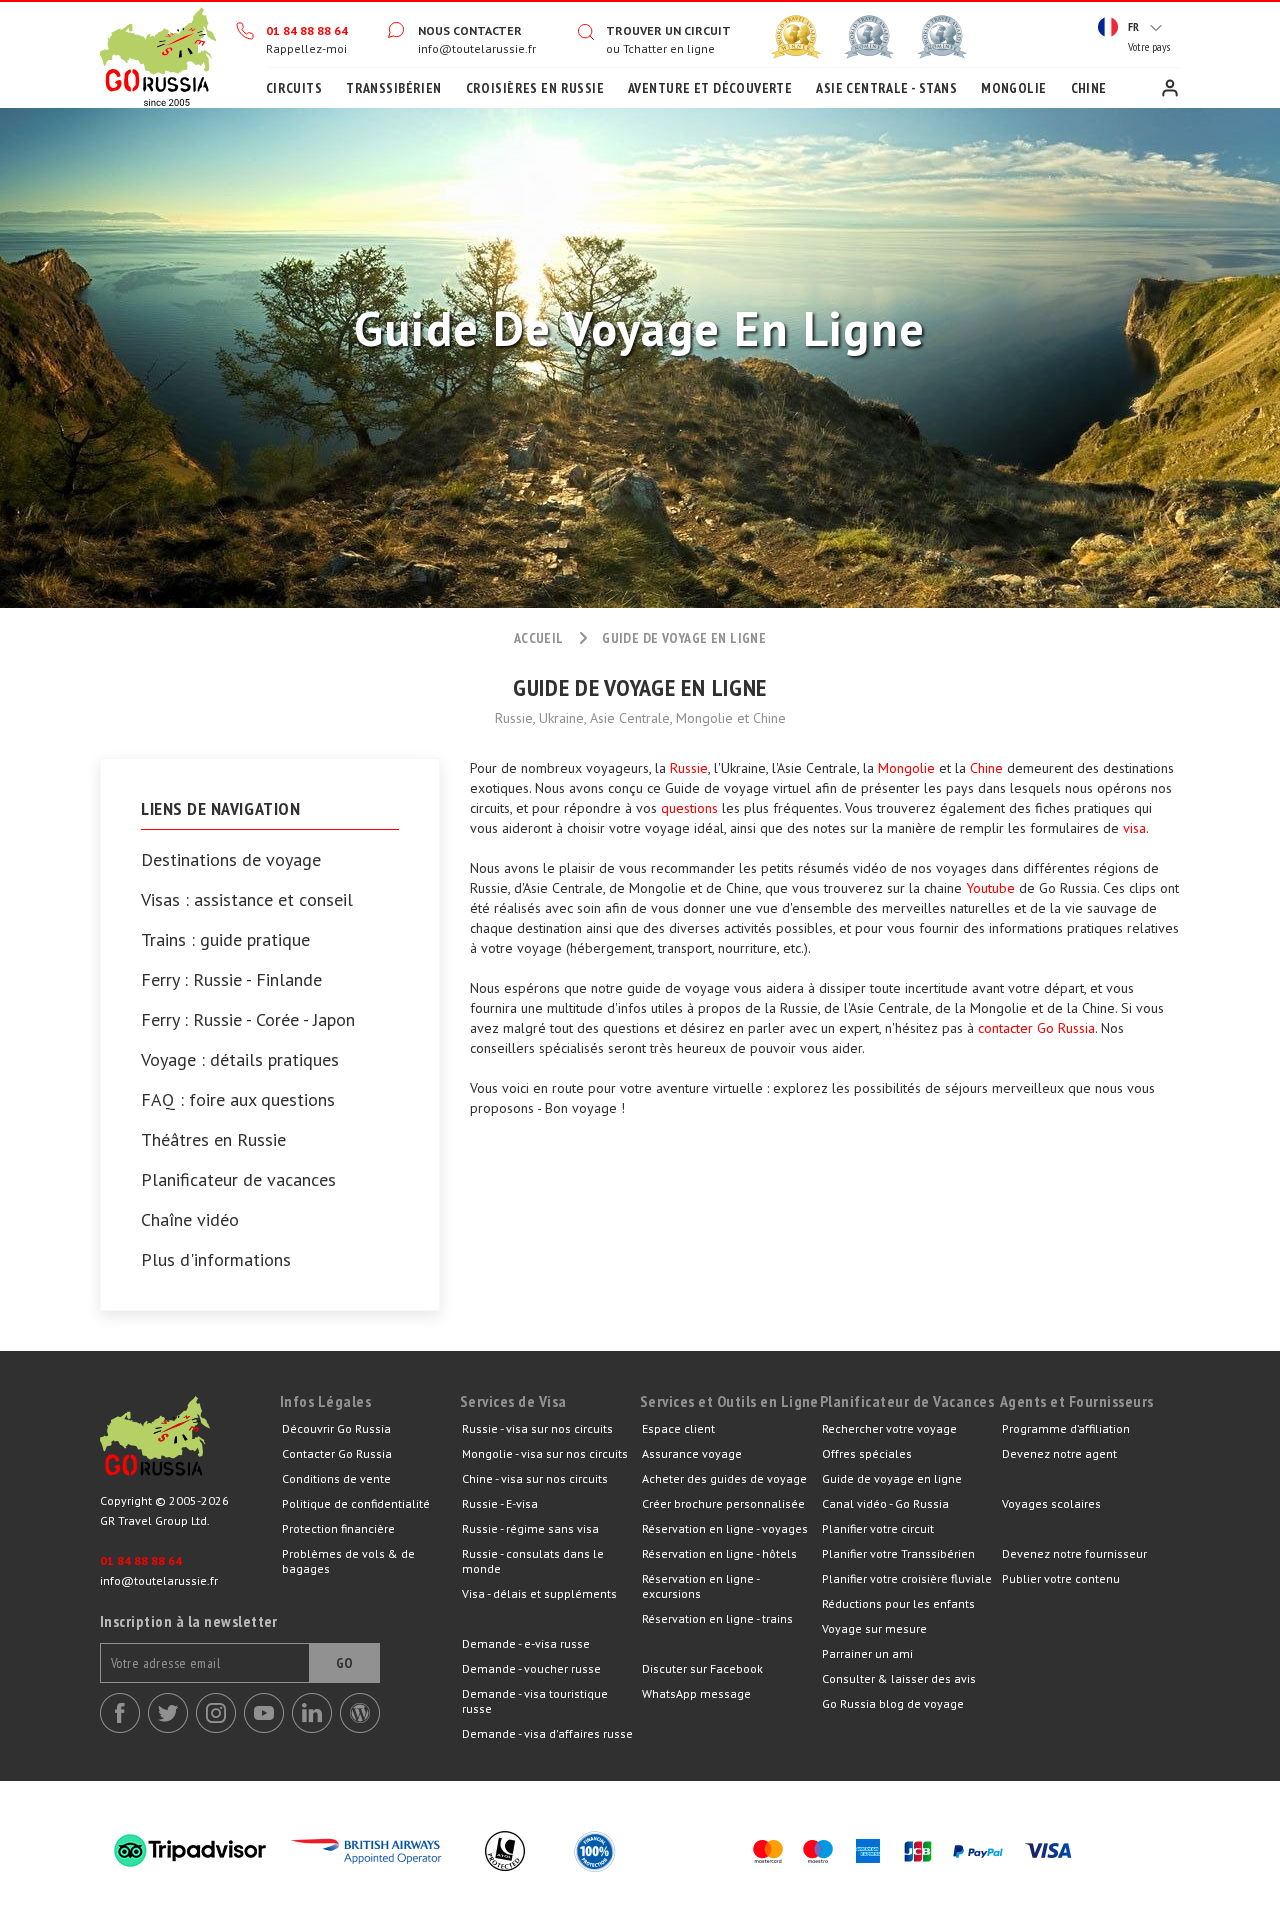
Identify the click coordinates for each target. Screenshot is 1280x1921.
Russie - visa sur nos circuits (537, 1428)
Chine (1089, 88)
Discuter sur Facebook (702, 1668)
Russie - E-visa (500, 1503)
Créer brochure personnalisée (723, 1503)
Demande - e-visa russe (526, 1643)
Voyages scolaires (1051, 1503)
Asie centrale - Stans (886, 88)
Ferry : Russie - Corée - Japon (248, 1020)
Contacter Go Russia (337, 1453)
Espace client (1170, 88)
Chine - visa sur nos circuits (535, 1478)
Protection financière (338, 1528)
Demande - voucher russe (531, 1668)
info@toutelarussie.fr (477, 48)
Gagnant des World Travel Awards (796, 37)
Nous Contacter (470, 30)
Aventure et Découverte (710, 88)
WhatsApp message (696, 1693)
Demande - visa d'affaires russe (547, 1733)
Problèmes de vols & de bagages (348, 1561)
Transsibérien (393, 88)
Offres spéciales (867, 1453)
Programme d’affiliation (1066, 1428)
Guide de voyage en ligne (892, 1478)
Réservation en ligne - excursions (700, 1586)
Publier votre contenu (1061, 1578)
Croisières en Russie (535, 88)
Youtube (990, 888)
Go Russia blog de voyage (893, 1703)
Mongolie (1013, 88)
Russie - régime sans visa (530, 1528)
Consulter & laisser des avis (899, 1678)
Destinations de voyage (231, 860)
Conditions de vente (336, 1478)
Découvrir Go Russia (336, 1428)
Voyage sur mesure (874, 1628)
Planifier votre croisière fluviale (907, 1578)
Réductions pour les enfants (898, 1603)
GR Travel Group (190, 1441)
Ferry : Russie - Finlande (231, 980)
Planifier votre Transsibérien (898, 1553)
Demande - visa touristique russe (535, 1701)
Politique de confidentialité (356, 1503)
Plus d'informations (216, 1260)
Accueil (158, 55)
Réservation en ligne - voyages (725, 1528)
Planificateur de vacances (238, 1180)
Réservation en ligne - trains (717, 1618)
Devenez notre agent (1059, 1453)
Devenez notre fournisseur (1074, 1553)
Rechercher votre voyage (889, 1428)
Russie (689, 768)
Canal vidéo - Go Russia (885, 1503)
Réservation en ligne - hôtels (719, 1553)
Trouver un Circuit (668, 30)
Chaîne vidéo (190, 1220)
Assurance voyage (692, 1453)
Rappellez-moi (306, 48)
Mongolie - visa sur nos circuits (545, 1453)
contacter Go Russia (1036, 1028)
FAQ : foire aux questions (238, 1100)
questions (689, 808)
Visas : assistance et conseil (247, 900)
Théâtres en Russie (213, 1140)
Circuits (294, 88)
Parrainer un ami (867, 1653)
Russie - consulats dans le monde (533, 1561)
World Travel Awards (869, 37)
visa (1134, 828)
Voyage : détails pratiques (240, 1060)
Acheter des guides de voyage (724, 1478)
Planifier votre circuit (878, 1528)
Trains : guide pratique (225, 940)
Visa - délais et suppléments (539, 1593)
